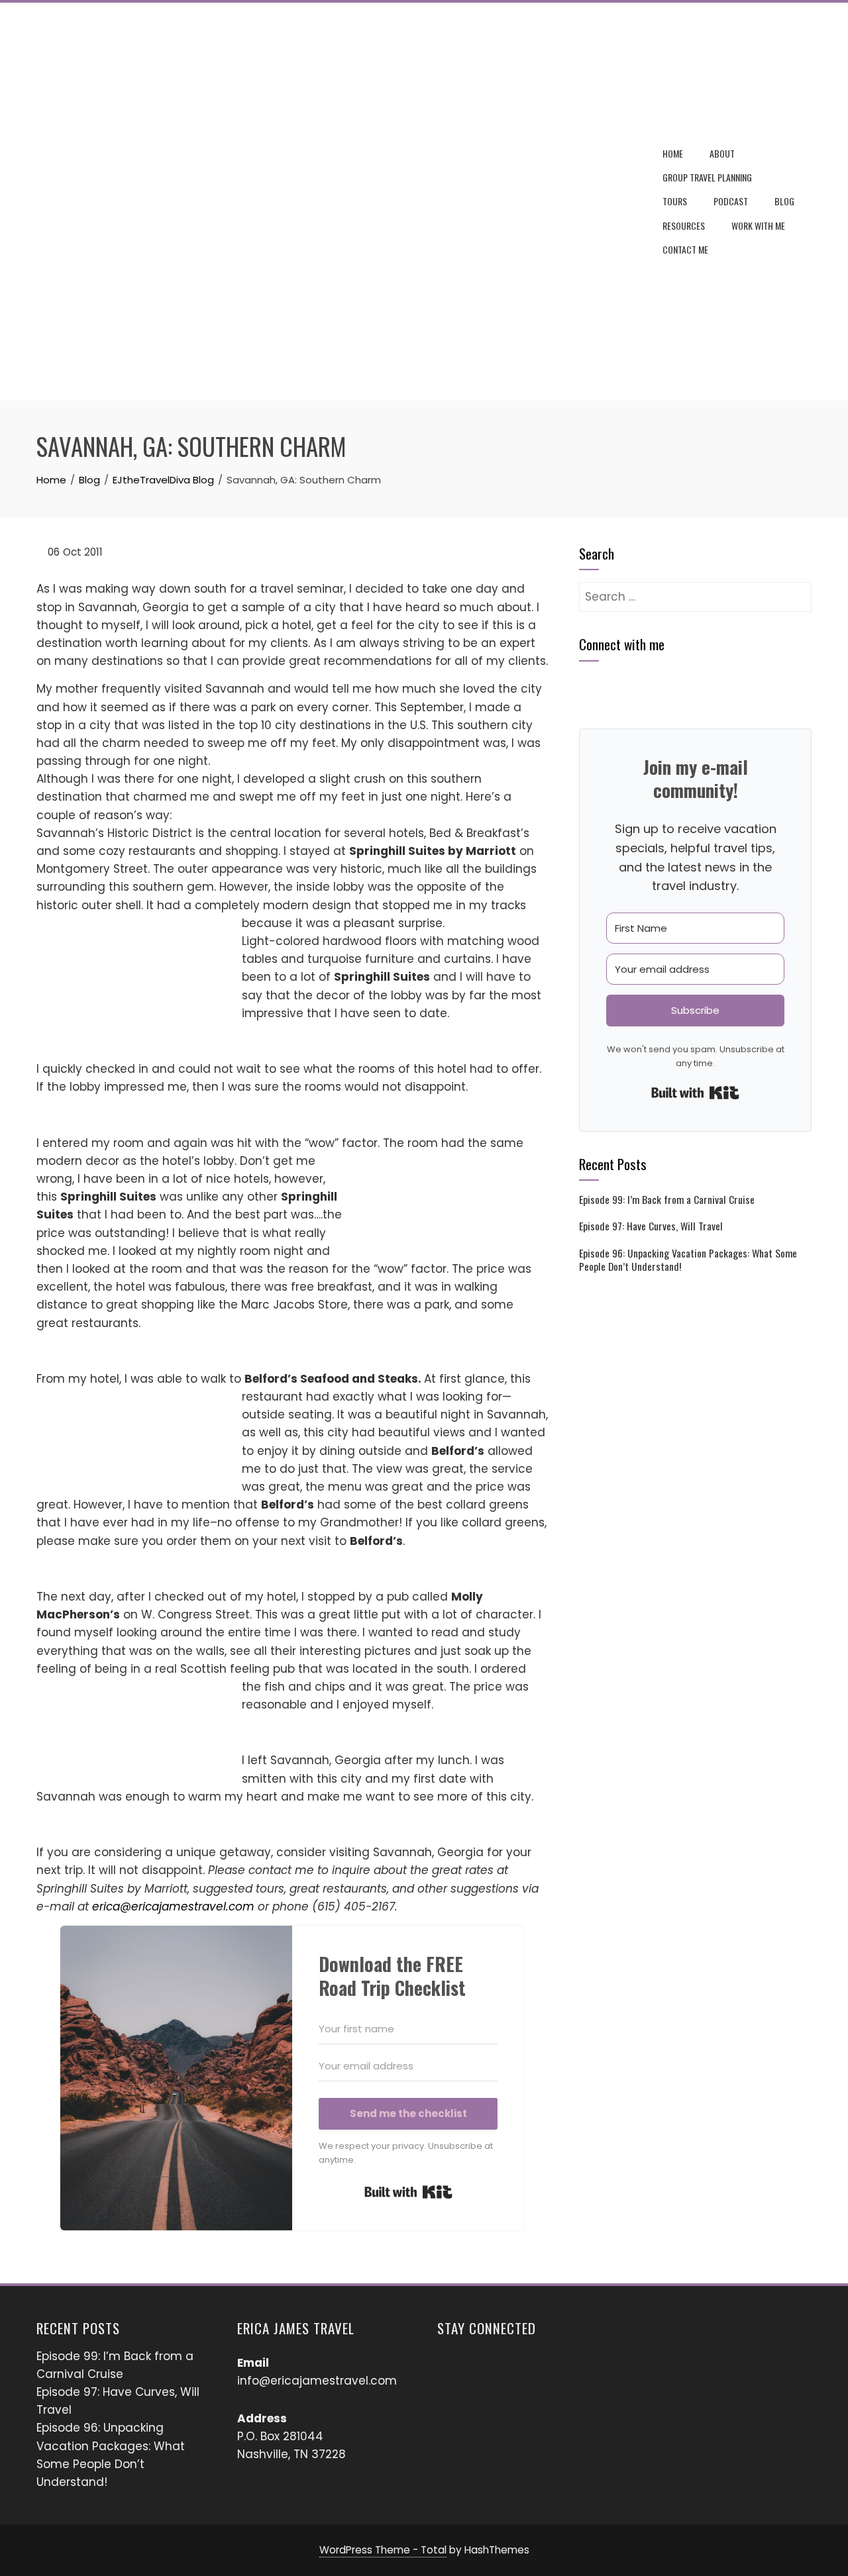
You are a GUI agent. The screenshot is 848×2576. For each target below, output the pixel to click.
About (722, 153)
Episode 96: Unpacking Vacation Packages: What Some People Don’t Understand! (688, 1260)
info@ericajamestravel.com (317, 2381)
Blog (784, 201)
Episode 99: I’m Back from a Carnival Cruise (667, 1199)
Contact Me (685, 249)
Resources (684, 225)
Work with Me (758, 225)
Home (673, 153)
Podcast (731, 201)
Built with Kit (408, 2192)
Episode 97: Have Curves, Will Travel (651, 1226)
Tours (675, 201)
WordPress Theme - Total (383, 2550)
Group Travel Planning (707, 177)
